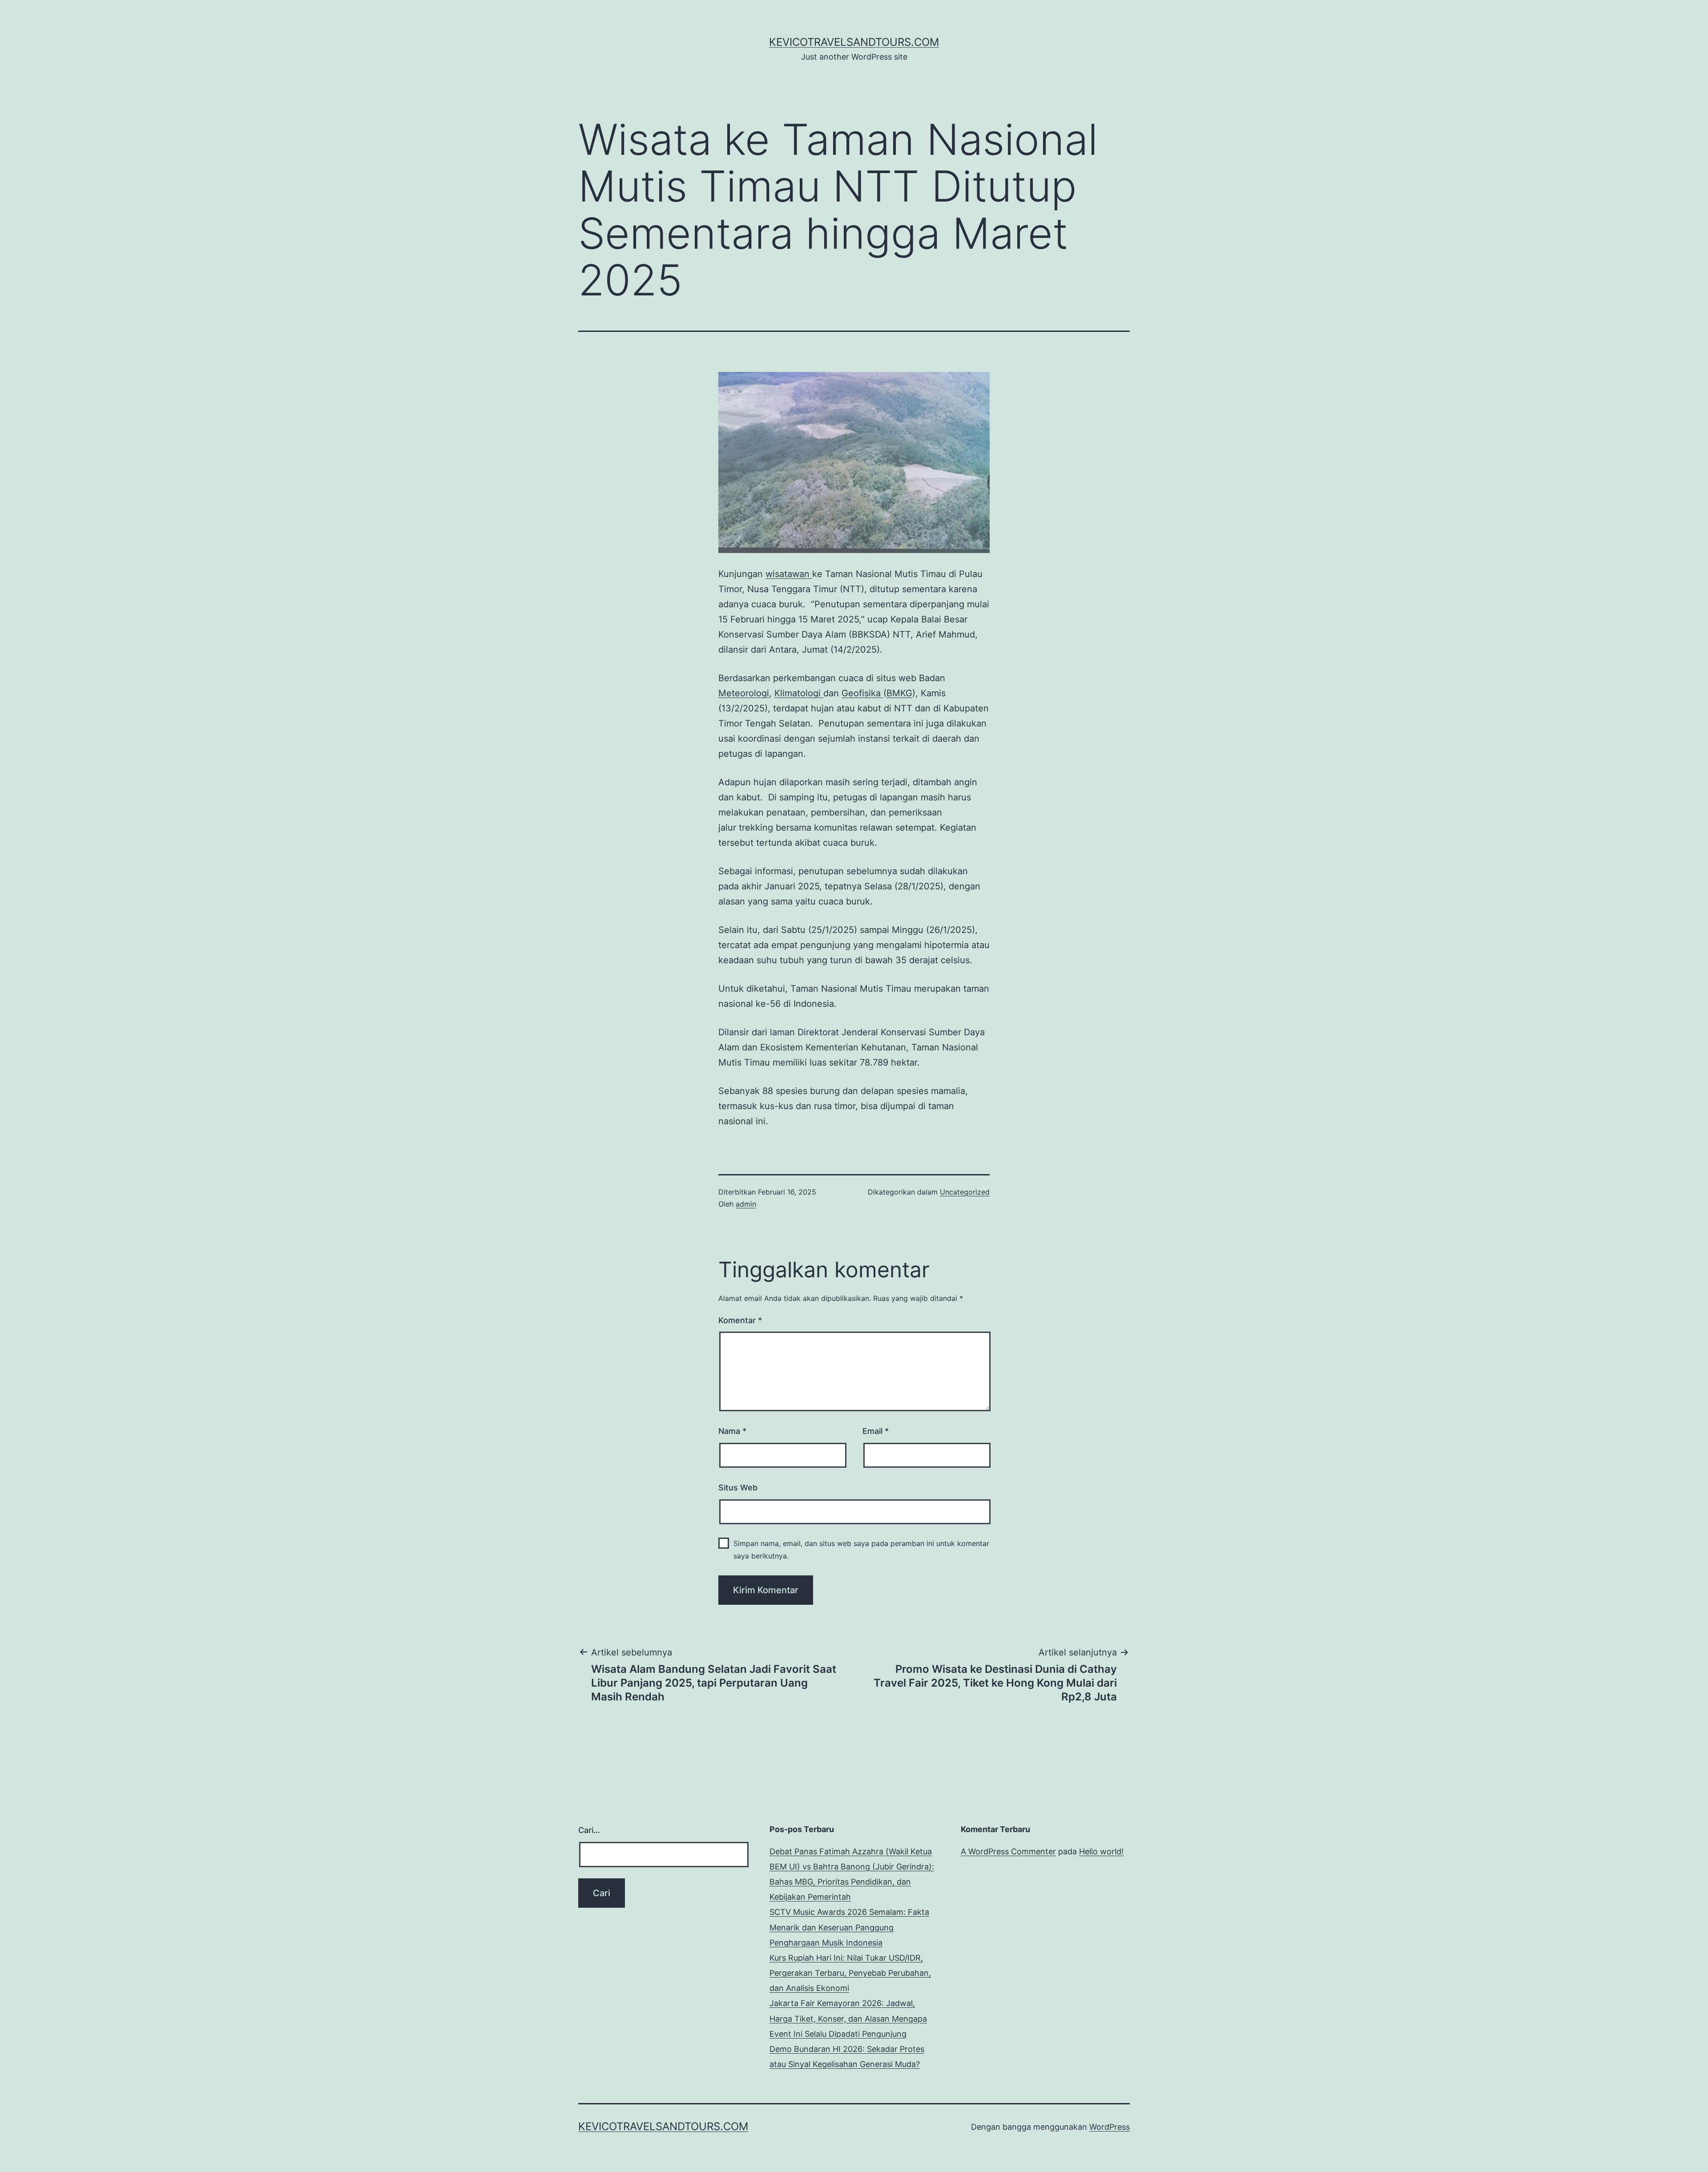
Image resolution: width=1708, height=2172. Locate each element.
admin (746, 1204)
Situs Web (738, 1488)
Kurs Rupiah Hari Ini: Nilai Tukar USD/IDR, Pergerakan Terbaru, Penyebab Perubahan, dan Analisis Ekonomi (850, 1973)
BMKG (899, 693)
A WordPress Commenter (1008, 1851)
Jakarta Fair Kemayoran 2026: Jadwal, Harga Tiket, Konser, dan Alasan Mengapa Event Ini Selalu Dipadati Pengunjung (848, 2018)
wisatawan (789, 574)
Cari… (589, 1830)
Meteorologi (744, 693)
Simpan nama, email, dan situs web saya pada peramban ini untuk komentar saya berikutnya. (861, 1549)
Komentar (740, 1320)
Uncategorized (965, 1192)
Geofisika (862, 693)
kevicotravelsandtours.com (854, 42)
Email (876, 1431)
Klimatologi (799, 693)
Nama (732, 1431)
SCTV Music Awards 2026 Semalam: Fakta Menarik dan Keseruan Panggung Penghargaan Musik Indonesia (849, 1927)
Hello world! (1101, 1851)
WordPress (1110, 2127)
